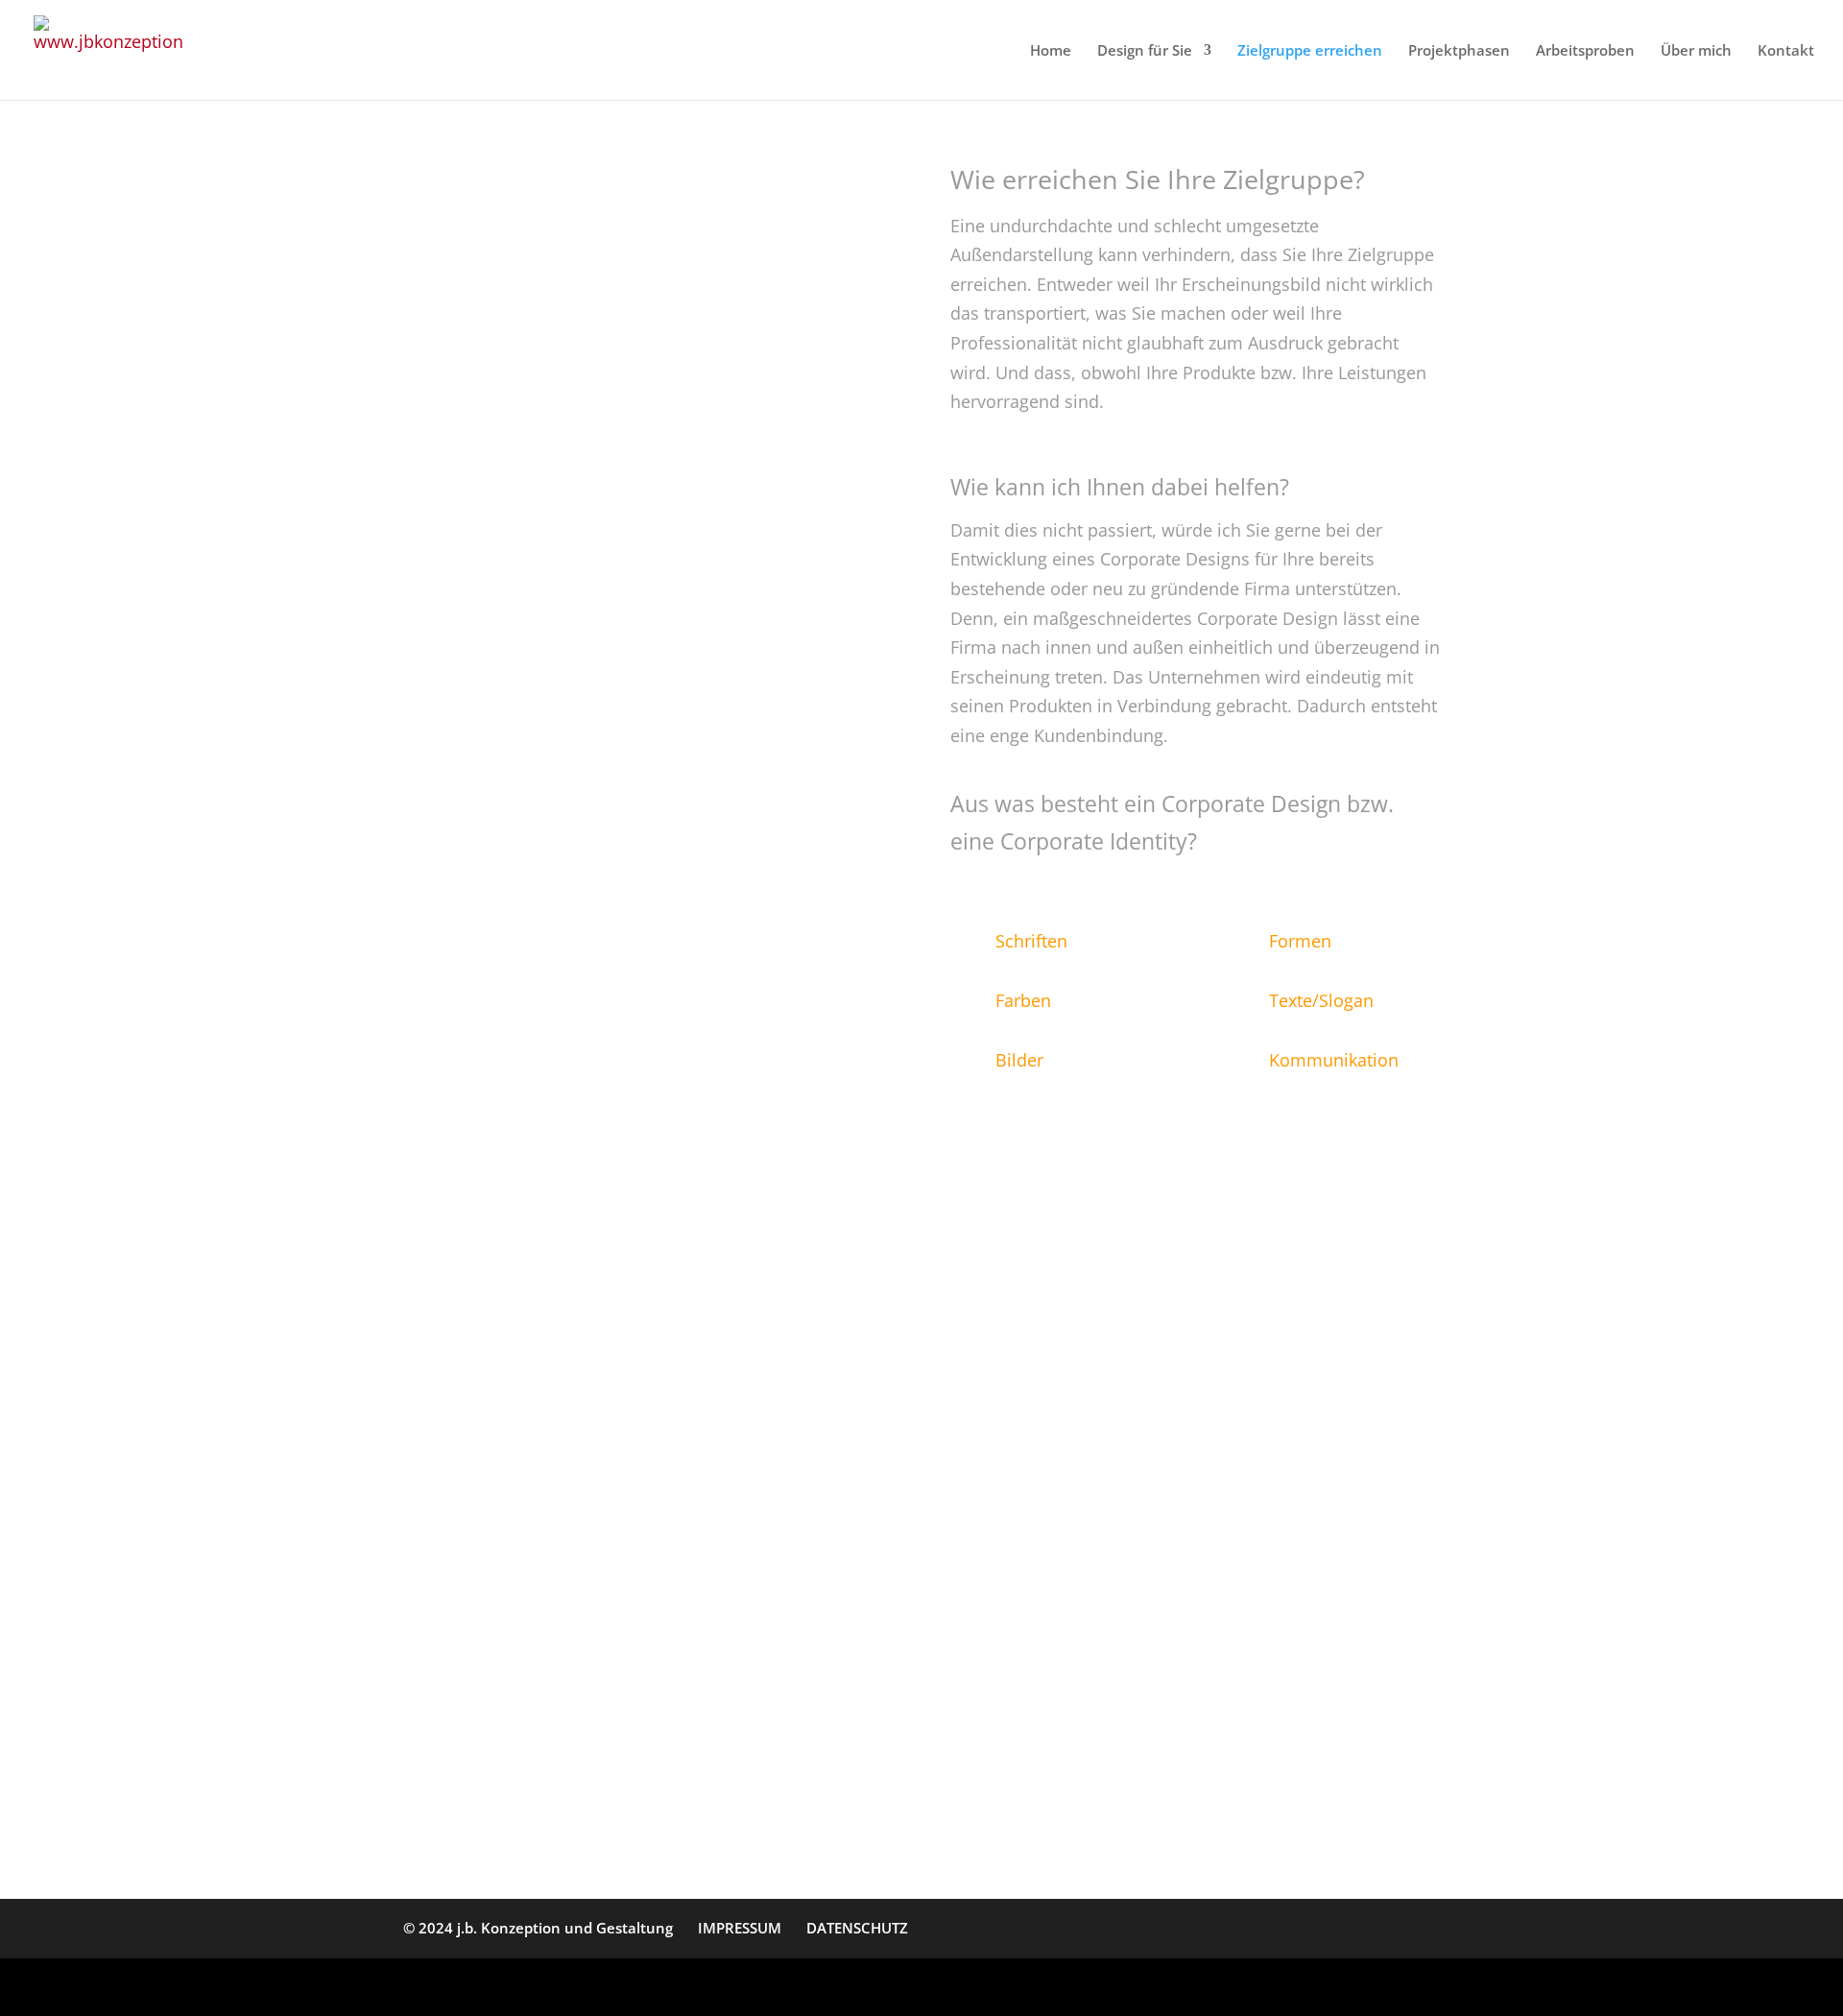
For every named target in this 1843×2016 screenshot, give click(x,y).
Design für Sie (1145, 51)
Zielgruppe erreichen (1310, 51)
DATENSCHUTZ (857, 1928)
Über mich (1696, 51)
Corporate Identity (1030, 1804)
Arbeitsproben (1585, 51)
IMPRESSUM (740, 1928)
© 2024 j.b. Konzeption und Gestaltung (538, 1928)
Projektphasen (1459, 51)
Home (1051, 51)
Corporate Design (1265, 1774)
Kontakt (1786, 51)
